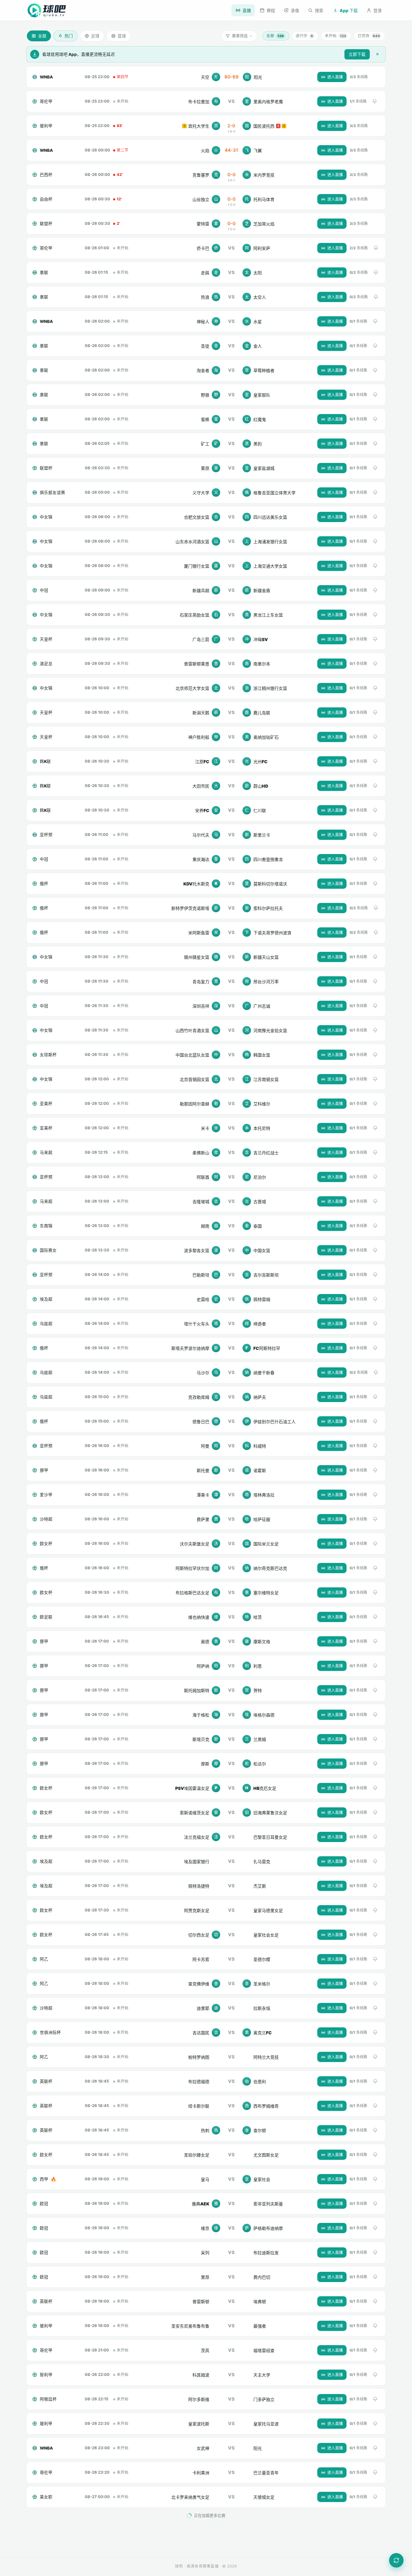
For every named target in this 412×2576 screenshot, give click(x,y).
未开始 (335, 36)
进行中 (304, 36)
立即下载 (357, 54)
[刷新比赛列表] (396, 2560)
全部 (275, 36)
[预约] (375, 101)
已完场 (369, 36)
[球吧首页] (47, 10)
